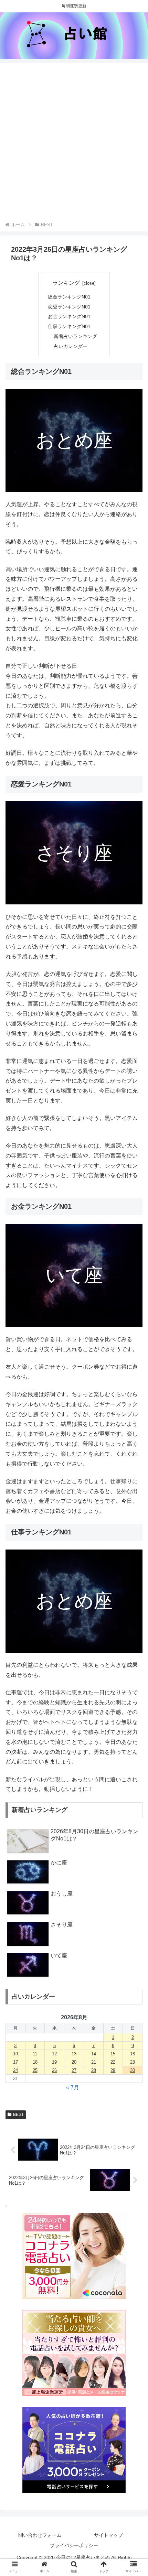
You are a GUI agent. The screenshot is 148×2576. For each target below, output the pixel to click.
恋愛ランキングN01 (69, 307)
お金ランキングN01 (69, 316)
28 (94, 2070)
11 (35, 2054)
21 (94, 2062)
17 (15, 2062)
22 (113, 2062)
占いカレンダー (71, 346)
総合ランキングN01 (69, 297)
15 (113, 2054)
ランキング (66, 283)
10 (15, 2054)
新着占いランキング (75, 336)
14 (94, 2054)
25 (35, 2070)
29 (113, 2070)
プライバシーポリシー (74, 2545)
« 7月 (73, 2088)
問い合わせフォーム (40, 2535)
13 (74, 2054)
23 (133, 2062)
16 (133, 2054)
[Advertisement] (74, 143)
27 (74, 2070)
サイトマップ (108, 2535)
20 (74, 2062)
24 (15, 2070)
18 (35, 2062)
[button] (134, 1555)
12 (54, 2054)
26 (54, 2070)
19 (54, 2062)
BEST (18, 2115)
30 (133, 2070)
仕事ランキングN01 (69, 326)
